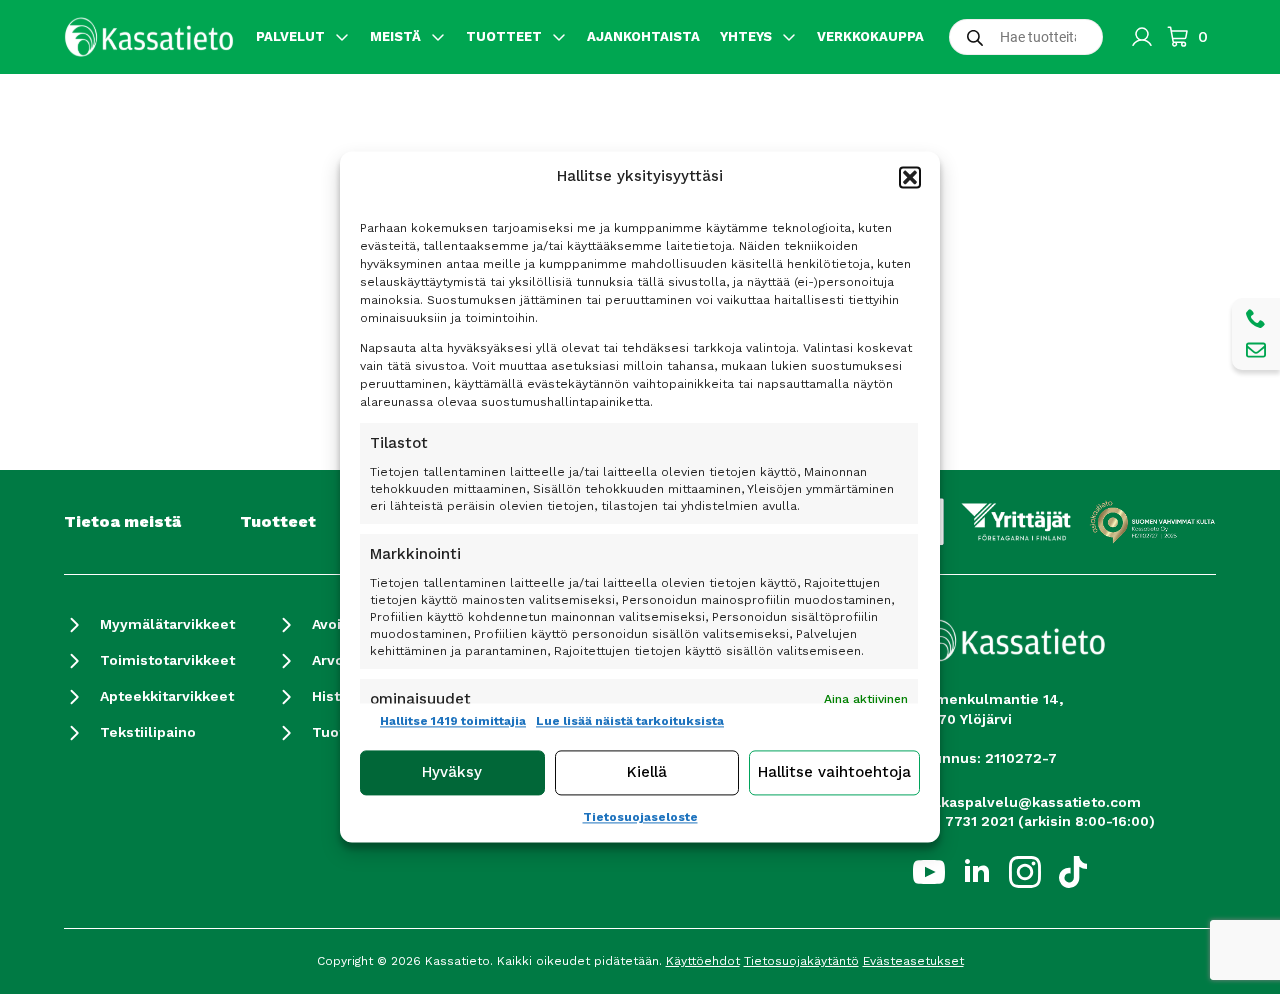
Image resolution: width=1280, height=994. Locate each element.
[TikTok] (1073, 872)
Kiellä (647, 773)
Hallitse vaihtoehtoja (834, 773)
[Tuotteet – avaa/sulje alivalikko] (559, 37)
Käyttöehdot (703, 961)
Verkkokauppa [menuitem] (870, 36)
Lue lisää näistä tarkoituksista (630, 721)
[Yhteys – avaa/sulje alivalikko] (789, 37)
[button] (910, 177)
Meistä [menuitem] (395, 36)
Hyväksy (452, 773)
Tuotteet (278, 521)
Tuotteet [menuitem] (504, 36)
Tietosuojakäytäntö (801, 961)
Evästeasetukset (913, 961)
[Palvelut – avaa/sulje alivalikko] (342, 37)
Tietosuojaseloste (640, 817)
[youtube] (929, 872)
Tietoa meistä (122, 521)
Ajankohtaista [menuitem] (643, 36)
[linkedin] (977, 872)
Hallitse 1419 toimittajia (453, 721)
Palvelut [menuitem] (290, 36)
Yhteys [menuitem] (746, 36)
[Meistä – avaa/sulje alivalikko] (438, 37)
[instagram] (1025, 872)
